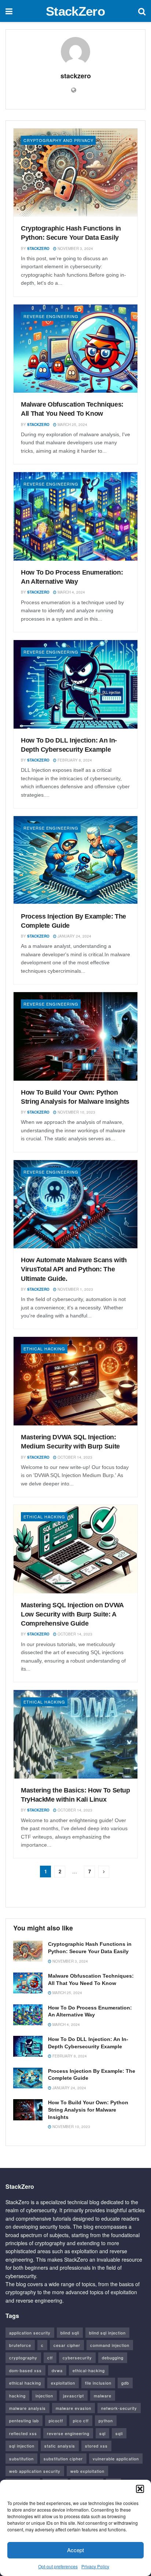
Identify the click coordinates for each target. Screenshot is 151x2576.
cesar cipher (67, 2345)
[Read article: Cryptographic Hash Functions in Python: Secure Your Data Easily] (75, 173)
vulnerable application (116, 2459)
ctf (50, 2358)
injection (44, 2396)
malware (103, 2396)
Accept (75, 2550)
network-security (119, 2408)
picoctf (56, 2420)
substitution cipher (63, 2459)
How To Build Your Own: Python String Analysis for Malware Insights (88, 2110)
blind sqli (70, 2333)
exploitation (63, 2383)
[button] (140, 2489)
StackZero (75, 11)
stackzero (38, 248)
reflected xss (23, 2433)
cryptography (23, 2358)
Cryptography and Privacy (58, 140)
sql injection (22, 2446)
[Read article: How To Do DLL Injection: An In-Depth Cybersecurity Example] (75, 684)
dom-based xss (25, 2370)
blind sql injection (107, 2333)
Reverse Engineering (51, 316)
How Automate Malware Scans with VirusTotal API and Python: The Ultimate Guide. (74, 1269)
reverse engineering (68, 2433)
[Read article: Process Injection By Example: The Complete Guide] (75, 860)
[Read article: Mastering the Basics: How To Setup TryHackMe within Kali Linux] (75, 1734)
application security (30, 2333)
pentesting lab (24, 2420)
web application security (35, 2471)
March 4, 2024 (71, 592)
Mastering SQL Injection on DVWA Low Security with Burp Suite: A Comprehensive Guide (72, 1614)
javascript (73, 2396)
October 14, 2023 (74, 1457)
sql (102, 2433)
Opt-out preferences (58, 2566)
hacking (17, 2396)
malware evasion (73, 2408)
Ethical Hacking (44, 1349)
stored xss (96, 2446)
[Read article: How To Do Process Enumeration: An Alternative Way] (75, 516)
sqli (119, 2433)
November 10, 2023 (76, 1112)
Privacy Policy (95, 2566)
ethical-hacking (89, 2370)
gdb (125, 2383)
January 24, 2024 (74, 936)
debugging (113, 2358)
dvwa (57, 2370)
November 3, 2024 (75, 248)
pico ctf (81, 2420)
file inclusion (98, 2383)
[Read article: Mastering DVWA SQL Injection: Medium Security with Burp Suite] (75, 1381)
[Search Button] (142, 11)
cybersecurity (77, 2358)
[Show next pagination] (104, 1872)
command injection (110, 2345)
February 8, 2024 (74, 760)
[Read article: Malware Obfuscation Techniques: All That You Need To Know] (75, 349)
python (106, 2420)
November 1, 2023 (75, 1289)
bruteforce (20, 2345)
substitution (21, 2459)
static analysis (60, 2446)
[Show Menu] (9, 11)
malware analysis (27, 2408)
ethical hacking (25, 2383)
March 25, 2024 (72, 425)
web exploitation (87, 2471)
